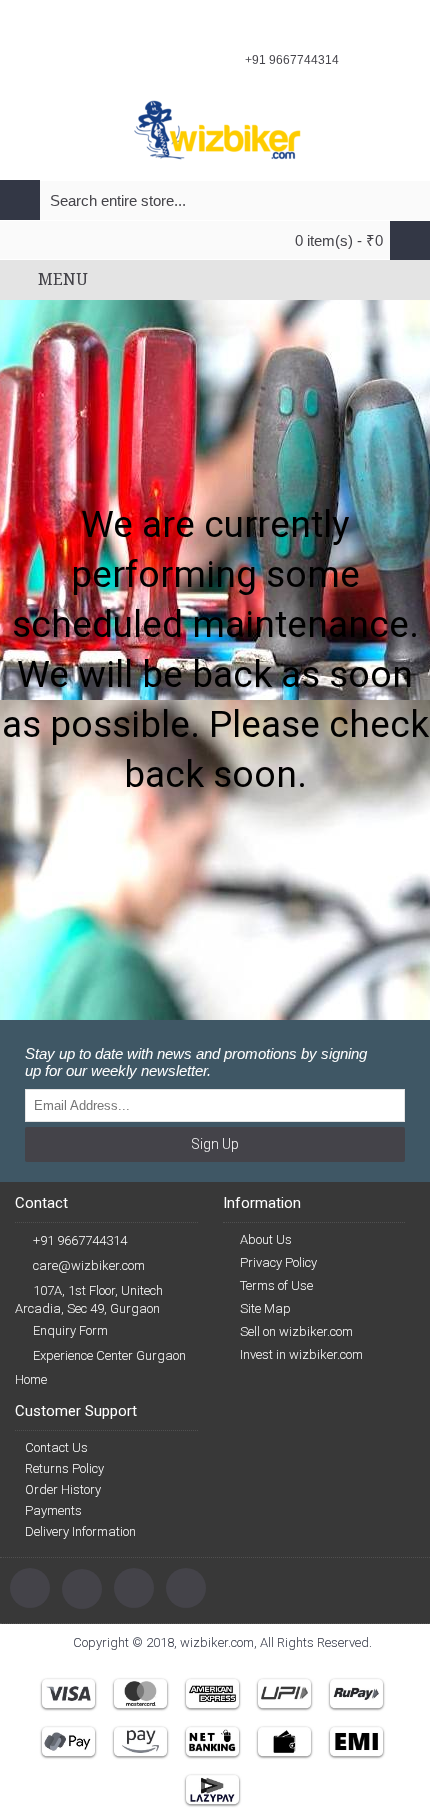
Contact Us (56, 1447)
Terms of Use (276, 1285)
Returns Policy (64, 1468)
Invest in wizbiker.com (301, 1354)
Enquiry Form (70, 1330)
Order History (63, 1489)
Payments (53, 1510)
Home (31, 1379)
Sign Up (215, 1144)
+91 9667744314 (80, 1240)
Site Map (265, 1308)
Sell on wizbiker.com (296, 1331)
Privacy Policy (278, 1262)
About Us (266, 1239)
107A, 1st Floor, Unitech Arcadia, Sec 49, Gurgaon (89, 1299)
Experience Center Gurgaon (109, 1355)
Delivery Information (80, 1531)
